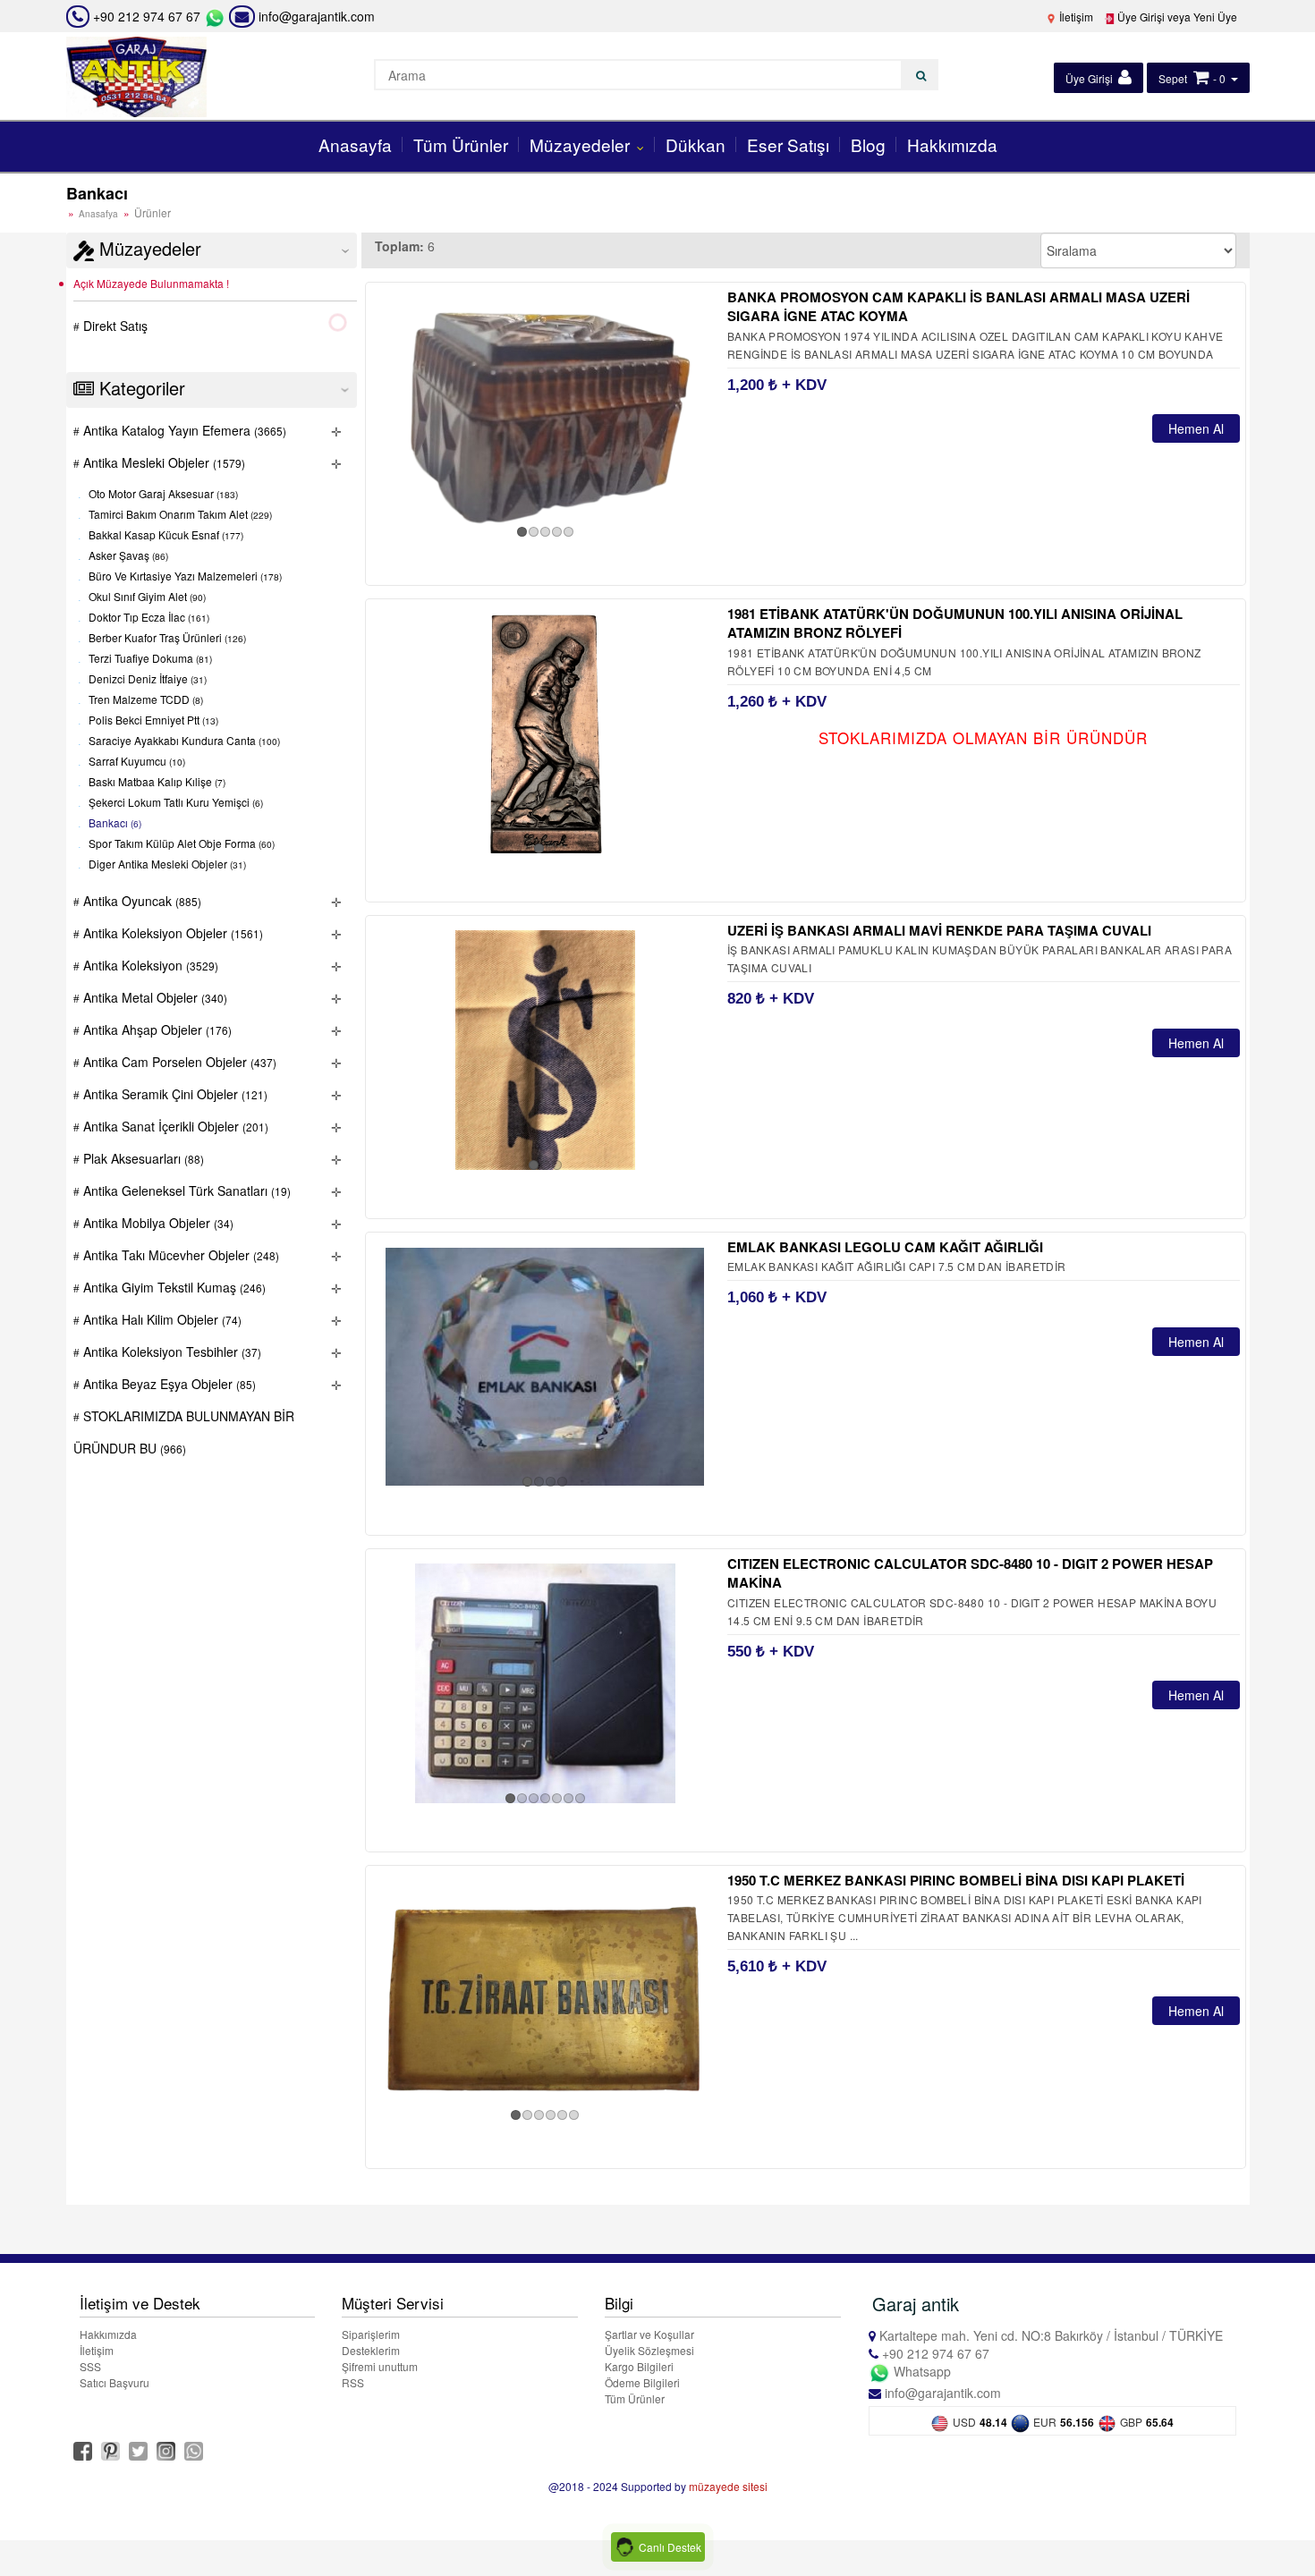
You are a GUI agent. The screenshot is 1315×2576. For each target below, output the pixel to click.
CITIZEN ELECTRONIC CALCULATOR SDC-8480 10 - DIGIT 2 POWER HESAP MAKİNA (970, 1573)
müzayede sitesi (728, 2486)
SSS (90, 2366)
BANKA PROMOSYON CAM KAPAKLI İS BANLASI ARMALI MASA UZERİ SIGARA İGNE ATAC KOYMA (959, 306)
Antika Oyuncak (140, 901)
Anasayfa (355, 144)
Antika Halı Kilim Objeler (161, 1319)
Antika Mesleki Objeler (162, 462)
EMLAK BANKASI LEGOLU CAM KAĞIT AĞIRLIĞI (885, 1247)
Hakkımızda (952, 144)
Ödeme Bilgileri (642, 2382)
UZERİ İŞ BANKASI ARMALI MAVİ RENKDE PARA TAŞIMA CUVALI (939, 930)
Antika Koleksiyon (149, 965)
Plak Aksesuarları (142, 1158)
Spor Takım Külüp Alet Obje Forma (180, 844)
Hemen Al (1196, 428)
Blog (868, 144)
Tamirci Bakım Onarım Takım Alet (179, 515)
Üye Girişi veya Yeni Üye (1176, 17)
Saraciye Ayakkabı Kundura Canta (183, 741)
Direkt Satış (114, 326)
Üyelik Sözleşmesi (649, 2350)
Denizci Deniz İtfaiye (146, 679)
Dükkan (696, 144)
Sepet (1173, 78)
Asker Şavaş (127, 556)
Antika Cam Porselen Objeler (178, 1062)
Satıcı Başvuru (115, 2382)
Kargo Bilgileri (639, 2366)
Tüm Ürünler (461, 144)
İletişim (1075, 17)
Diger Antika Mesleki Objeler (166, 864)
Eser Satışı (788, 144)
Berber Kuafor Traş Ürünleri (166, 638)
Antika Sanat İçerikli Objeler (174, 1126)
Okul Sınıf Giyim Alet (146, 597)
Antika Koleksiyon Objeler (171, 933)
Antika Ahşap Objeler (156, 1030)
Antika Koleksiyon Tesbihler (170, 1352)
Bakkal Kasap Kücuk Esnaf (165, 535)
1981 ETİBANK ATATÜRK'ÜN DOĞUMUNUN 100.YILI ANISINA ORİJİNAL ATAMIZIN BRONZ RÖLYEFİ (955, 623)
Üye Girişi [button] (1090, 78)
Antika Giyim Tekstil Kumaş (173, 1287)
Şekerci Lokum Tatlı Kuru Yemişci (174, 803)
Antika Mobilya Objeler (157, 1223)
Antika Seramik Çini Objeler (174, 1094)
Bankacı (114, 823)
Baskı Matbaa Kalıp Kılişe (156, 782)
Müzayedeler (582, 144)
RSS (353, 2382)
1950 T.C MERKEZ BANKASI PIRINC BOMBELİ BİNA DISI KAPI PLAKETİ (956, 1880)
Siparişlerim (371, 2334)
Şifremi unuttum (380, 2366)
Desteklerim (371, 2350)
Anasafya (98, 214)
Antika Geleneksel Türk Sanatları (185, 1191)
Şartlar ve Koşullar (649, 2334)
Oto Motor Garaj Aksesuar (162, 494)
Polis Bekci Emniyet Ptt (152, 720)
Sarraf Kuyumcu (136, 762)
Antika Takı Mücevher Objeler (179, 1255)
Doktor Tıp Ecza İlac (148, 618)
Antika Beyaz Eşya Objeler (168, 1384)
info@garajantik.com (315, 16)
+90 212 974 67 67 (147, 16)
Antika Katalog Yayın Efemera (183, 430)
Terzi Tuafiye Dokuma (149, 659)
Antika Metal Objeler (153, 997)
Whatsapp (920, 2371)
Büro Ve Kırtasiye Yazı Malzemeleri (184, 576)
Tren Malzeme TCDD (144, 700)
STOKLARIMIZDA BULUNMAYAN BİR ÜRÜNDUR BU (184, 1432)
